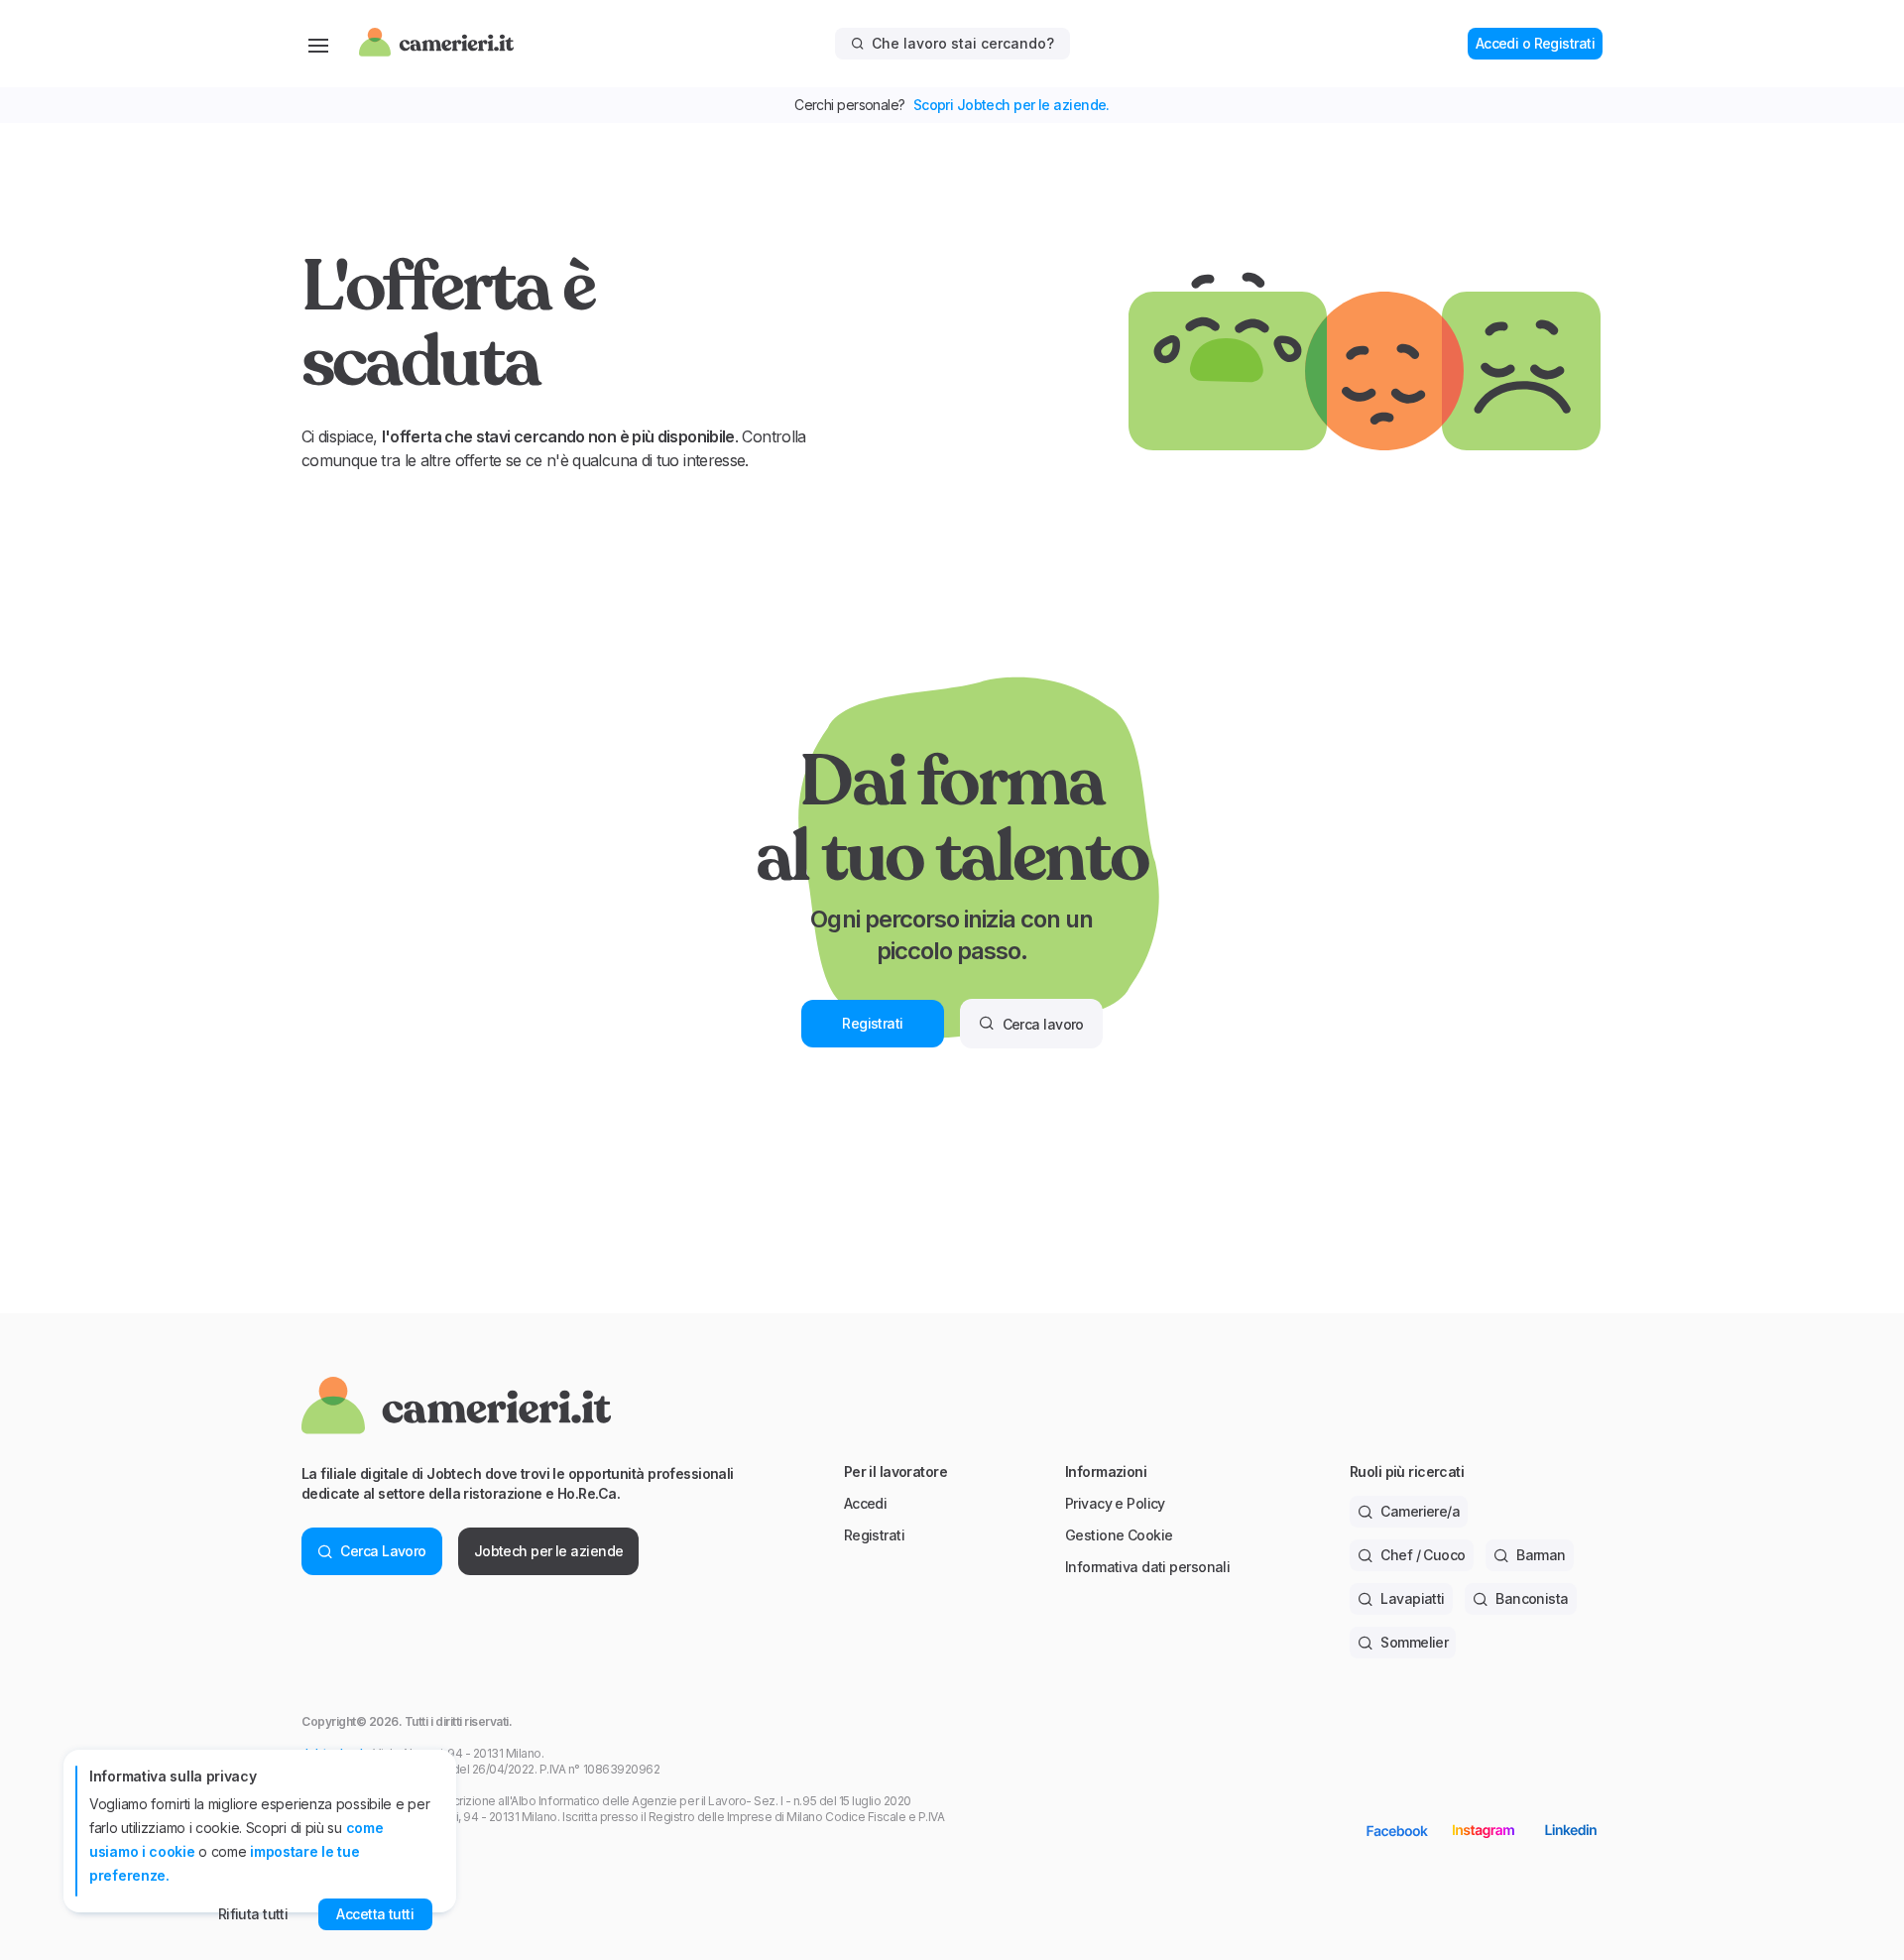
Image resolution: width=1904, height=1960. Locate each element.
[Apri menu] (318, 44)
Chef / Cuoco (1423, 1555)
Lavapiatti (1412, 1598)
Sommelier (1414, 1642)
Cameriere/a (1420, 1511)
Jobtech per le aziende (549, 1551)
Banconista (1532, 1598)
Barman (1541, 1555)
